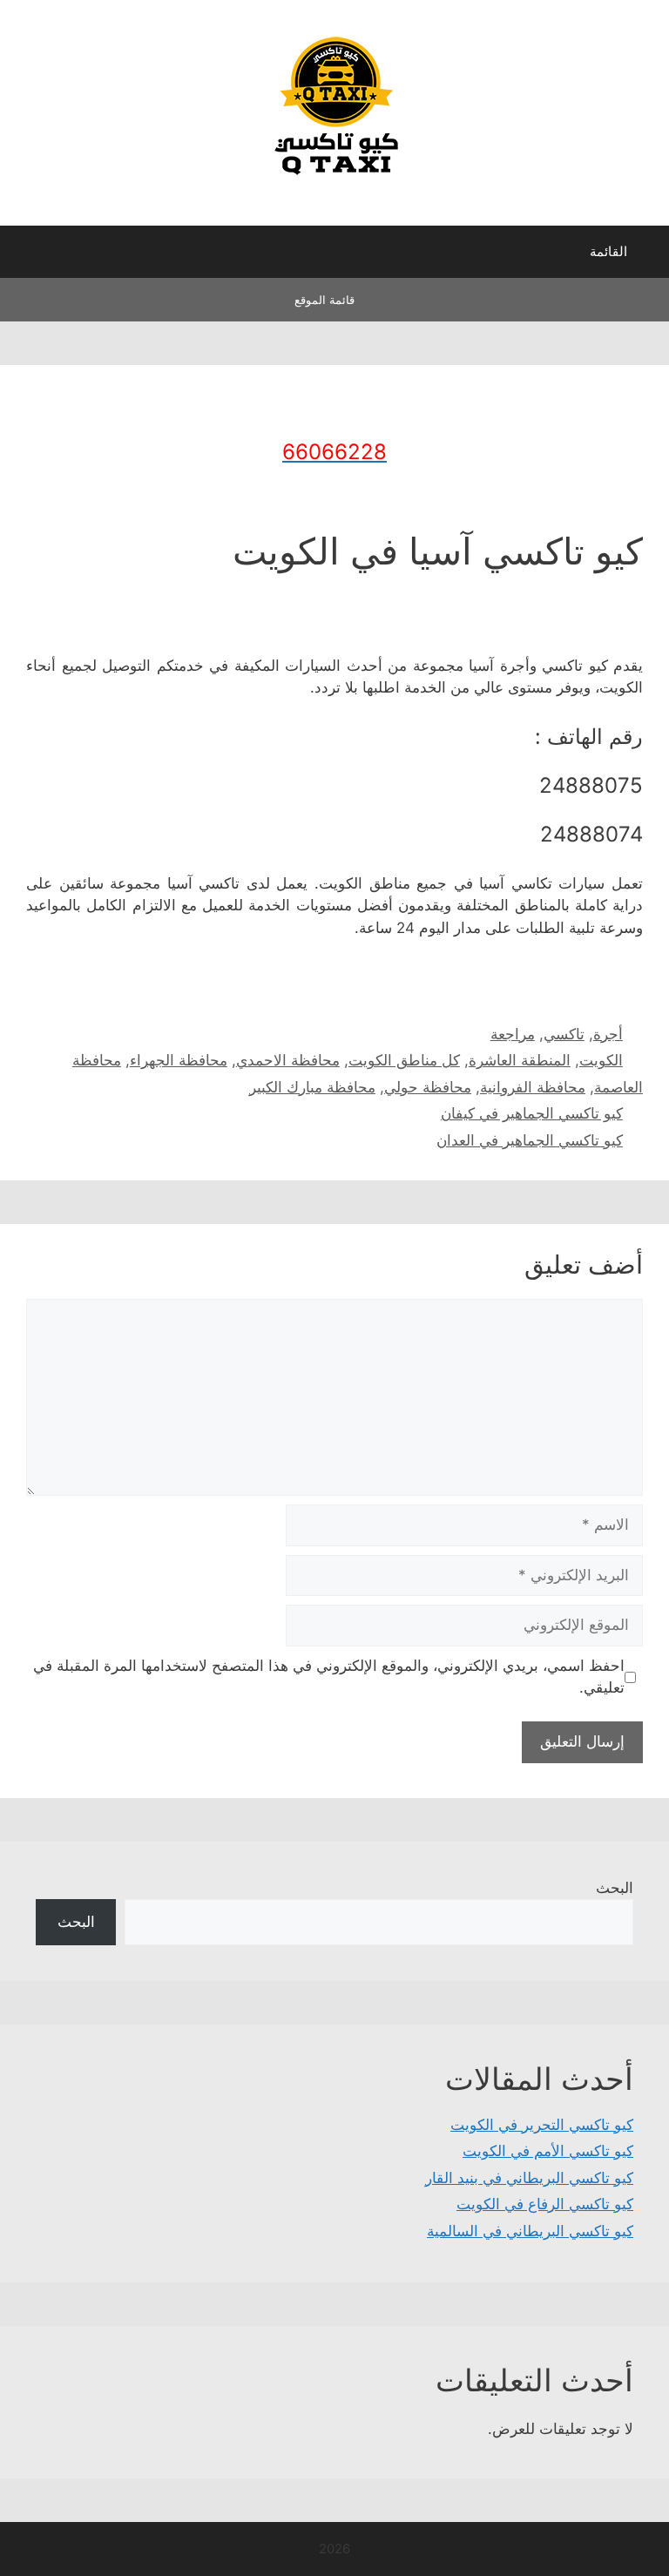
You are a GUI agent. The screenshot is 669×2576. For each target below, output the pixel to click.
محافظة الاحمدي (288, 1060)
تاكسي (564, 1034)
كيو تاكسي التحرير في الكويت (542, 2125)
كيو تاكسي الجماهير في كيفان (532, 1113)
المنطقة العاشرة (520, 1060)
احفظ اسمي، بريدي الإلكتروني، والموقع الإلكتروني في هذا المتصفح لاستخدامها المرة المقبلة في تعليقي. (329, 1677)
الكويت (601, 1060)
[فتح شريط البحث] (26, 256)
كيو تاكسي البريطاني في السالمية (530, 2231)
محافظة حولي (428, 1087)
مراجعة (513, 1034)
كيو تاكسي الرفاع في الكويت (545, 2204)
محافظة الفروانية (533, 1087)
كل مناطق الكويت (404, 1060)
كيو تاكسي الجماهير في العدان (530, 1140)
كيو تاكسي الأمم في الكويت (548, 2151)
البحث (615, 1888)
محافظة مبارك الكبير (312, 1087)
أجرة (608, 1034)
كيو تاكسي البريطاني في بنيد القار (529, 2178)
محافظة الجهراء (179, 1060)
